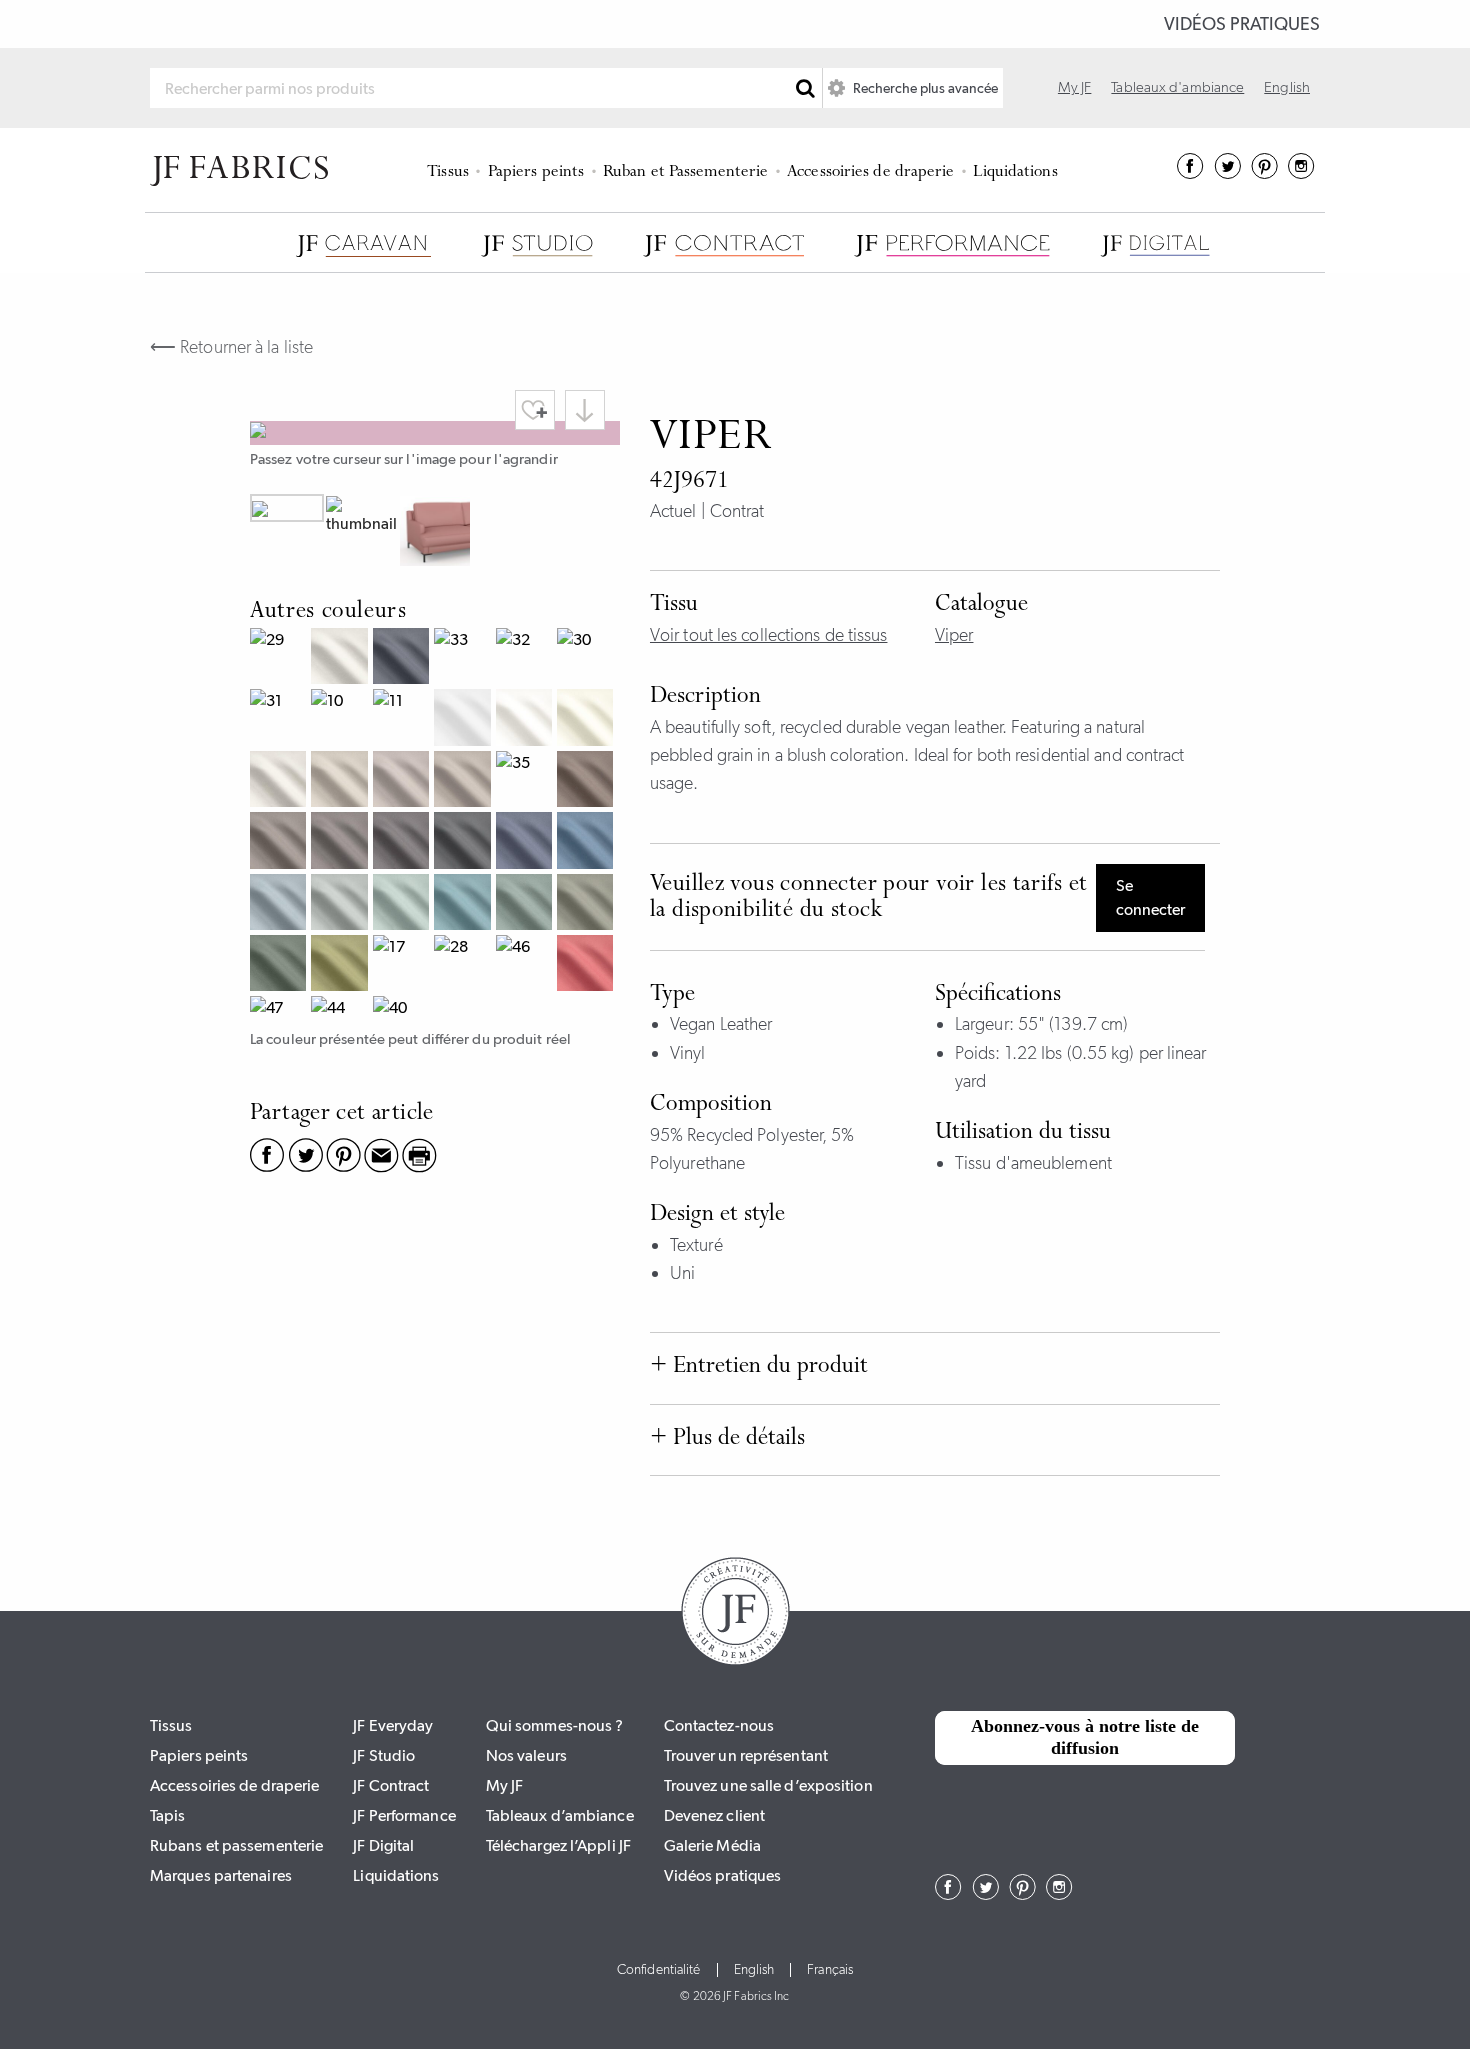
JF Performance (404, 1815)
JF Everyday (393, 1725)
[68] (526, 842)
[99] (464, 842)
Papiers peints (536, 172)
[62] (403, 904)
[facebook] (1190, 173)
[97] (341, 842)
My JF (1075, 87)
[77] (587, 904)
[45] (587, 965)
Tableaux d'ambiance (1177, 87)
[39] (280, 842)
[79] (280, 965)
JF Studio (384, 1755)
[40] (403, 1010)
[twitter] (1227, 173)
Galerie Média (712, 1845)
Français (830, 1970)
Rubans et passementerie (236, 1845)
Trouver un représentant (746, 1755)
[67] (587, 842)
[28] (464, 965)
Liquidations (1015, 172)
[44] (341, 1010)
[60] (341, 904)
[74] (526, 904)
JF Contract (391, 1785)
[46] (526, 965)
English (1287, 87)
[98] (403, 842)
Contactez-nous (719, 1725)
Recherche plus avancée (924, 88)
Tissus (448, 172)
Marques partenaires (221, 1875)
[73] (341, 965)
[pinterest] (1264, 173)
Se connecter (1150, 897)
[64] (464, 904)
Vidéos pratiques (1242, 24)
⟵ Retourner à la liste (231, 347)
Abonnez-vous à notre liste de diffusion (1085, 1737)
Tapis (168, 1815)
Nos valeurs (526, 1755)
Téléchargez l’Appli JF (558, 1845)
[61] (280, 904)
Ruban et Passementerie (685, 172)
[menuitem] (451, 170)
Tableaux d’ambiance (560, 1815)
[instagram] (1301, 173)
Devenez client (714, 1815)
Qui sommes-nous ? (555, 1725)
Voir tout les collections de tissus (769, 635)
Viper (954, 635)
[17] (403, 965)
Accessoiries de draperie (870, 172)
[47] (280, 1010)
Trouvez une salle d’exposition (768, 1785)
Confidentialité (659, 1970)
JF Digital (383, 1845)
